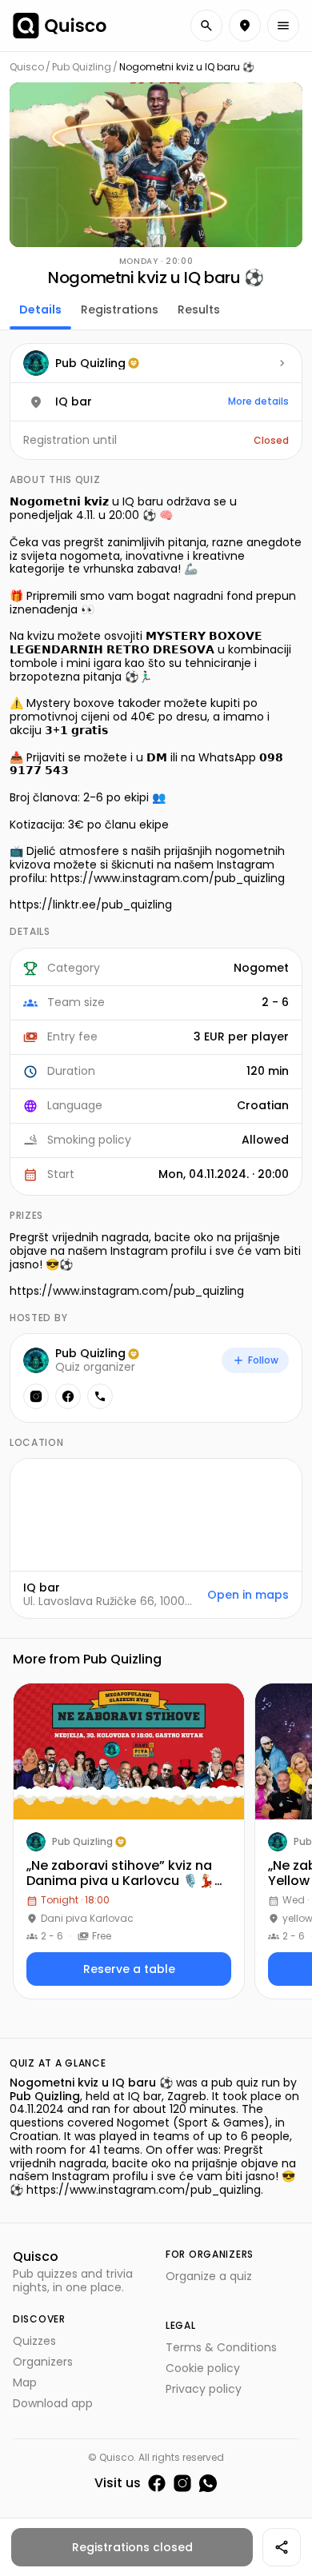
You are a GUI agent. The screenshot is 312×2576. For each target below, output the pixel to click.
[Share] (282, 2547)
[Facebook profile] (68, 1396)
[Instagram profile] (36, 1396)
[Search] (206, 26)
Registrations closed (132, 2547)
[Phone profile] (100, 1396)
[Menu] (283, 26)
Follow (263, 1360)
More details (258, 401)
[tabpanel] (156, 981)
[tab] (40, 308)
